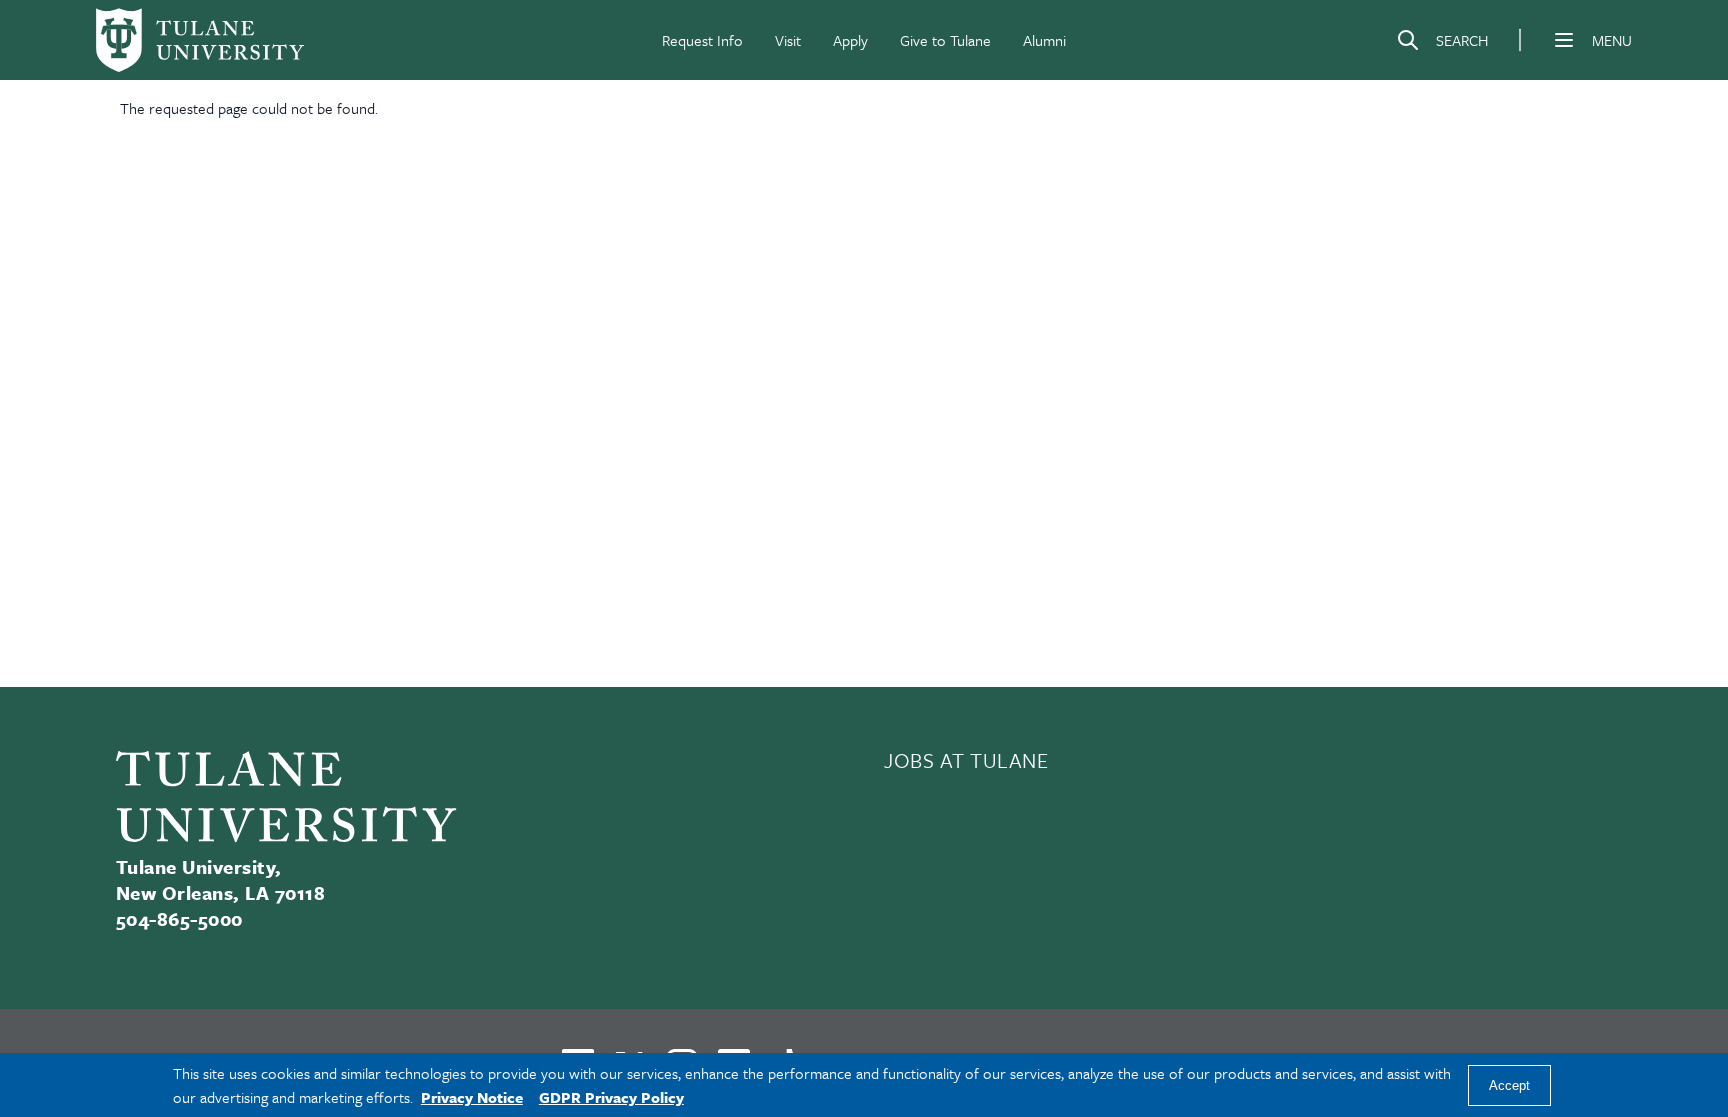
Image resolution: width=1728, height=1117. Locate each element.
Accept (1509, 1085)
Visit (788, 40)
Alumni (1044, 40)
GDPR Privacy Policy (611, 1097)
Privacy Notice (472, 1097)
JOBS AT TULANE (966, 760)
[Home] (200, 40)
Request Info (702, 40)
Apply (850, 40)
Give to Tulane (945, 40)
